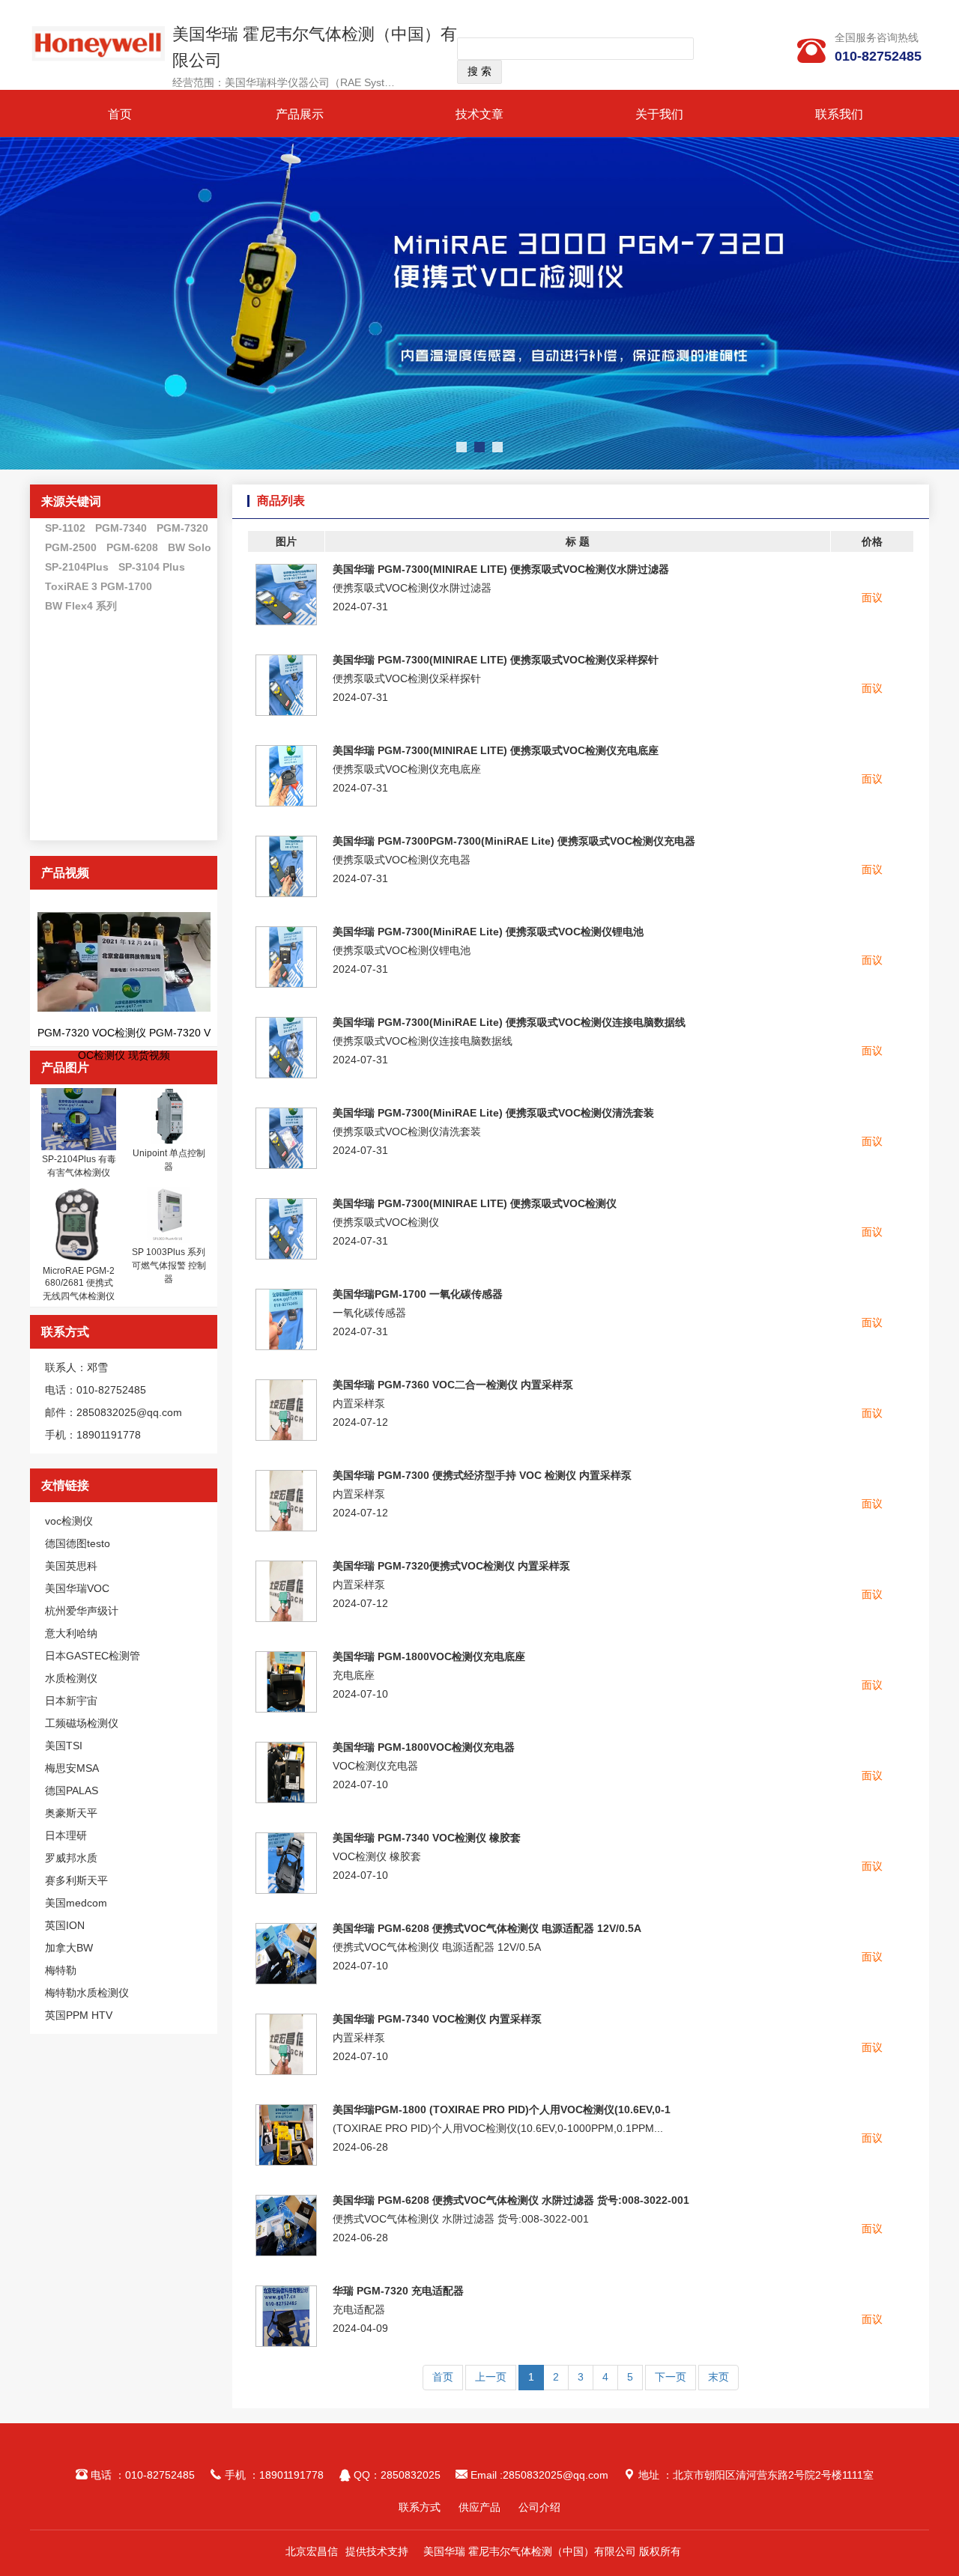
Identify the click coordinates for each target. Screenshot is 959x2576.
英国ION (65, 1925)
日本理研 (66, 1835)
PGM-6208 (132, 547)
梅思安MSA (72, 1768)
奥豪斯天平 (71, 1813)
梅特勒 (61, 1970)
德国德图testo (78, 1543)
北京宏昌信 (312, 2551)
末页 (719, 2377)
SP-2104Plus (77, 567)
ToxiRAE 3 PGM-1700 (99, 586)
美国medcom (76, 1903)
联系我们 (839, 114)
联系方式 (420, 2507)
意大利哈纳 (71, 1633)
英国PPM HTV (79, 2015)
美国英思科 (71, 1566)
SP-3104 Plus (152, 567)
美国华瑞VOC (77, 1588)
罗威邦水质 (71, 1858)
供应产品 (479, 2507)
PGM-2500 (71, 547)
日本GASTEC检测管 (93, 1656)
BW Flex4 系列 (81, 606)
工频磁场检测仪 (82, 1723)
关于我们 (659, 114)
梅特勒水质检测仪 (87, 1993)
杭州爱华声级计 (82, 1611)
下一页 (671, 2377)
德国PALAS (72, 1790)
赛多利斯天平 (76, 1880)
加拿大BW (69, 1948)
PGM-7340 (121, 528)
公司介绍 (539, 2507)
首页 (120, 114)
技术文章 (479, 114)
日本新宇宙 (71, 1701)
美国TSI (64, 1746)
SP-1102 (65, 528)
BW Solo (190, 547)
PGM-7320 (182, 528)
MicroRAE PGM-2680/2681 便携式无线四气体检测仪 (79, 1284)
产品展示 (300, 114)
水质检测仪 (71, 1678)
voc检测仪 (69, 1521)
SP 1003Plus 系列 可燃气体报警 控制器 (169, 1266)
